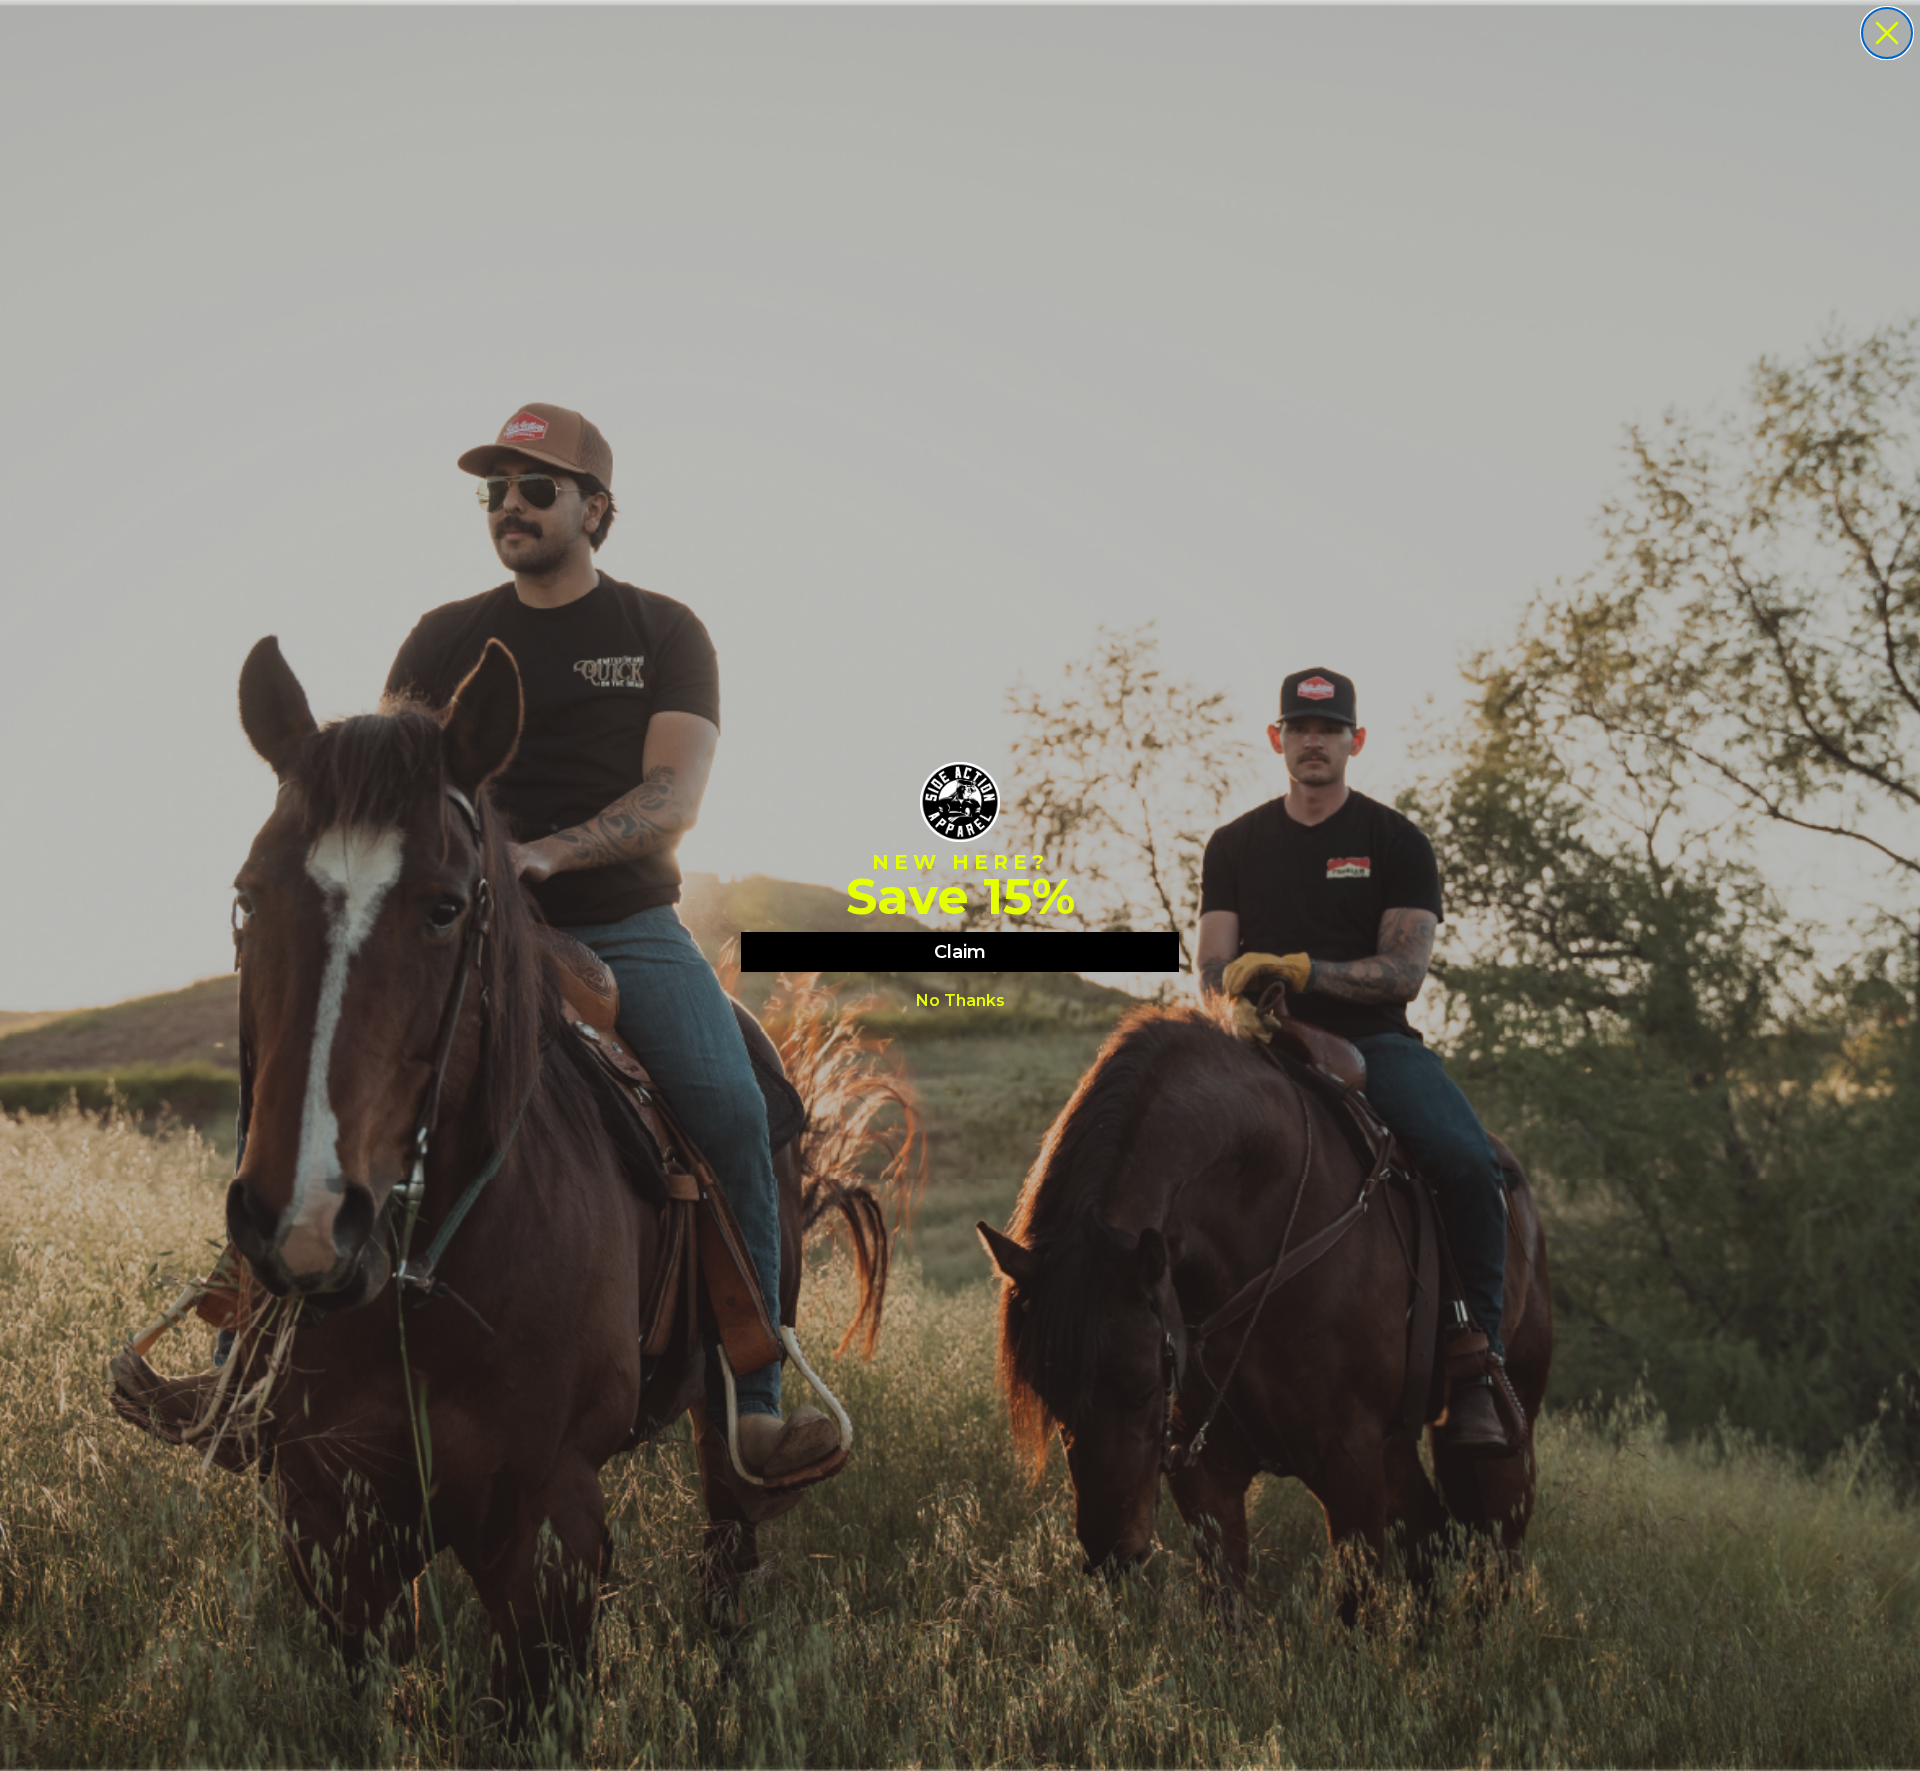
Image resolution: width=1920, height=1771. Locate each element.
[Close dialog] (1887, 33)
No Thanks (960, 1000)
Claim (960, 952)
